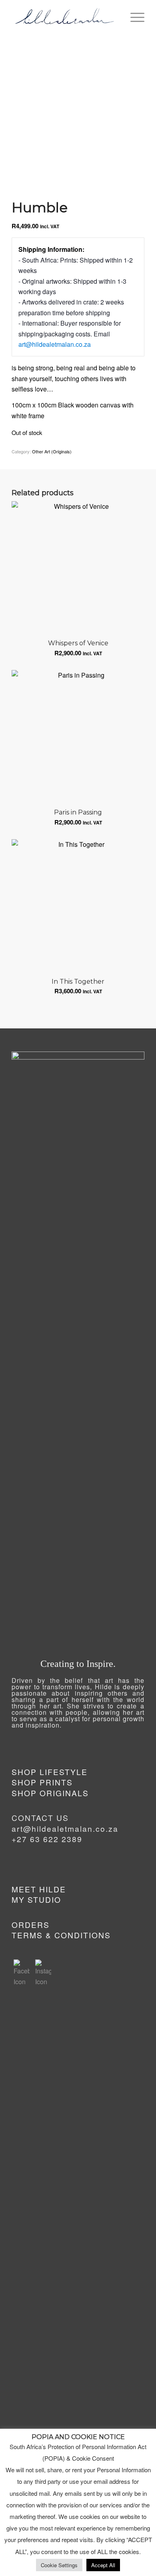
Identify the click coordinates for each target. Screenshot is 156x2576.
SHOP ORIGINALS (50, 1793)
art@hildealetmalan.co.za (55, 344)
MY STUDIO (36, 1899)
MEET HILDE (39, 1889)
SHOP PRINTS (42, 1782)
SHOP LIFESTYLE (50, 1772)
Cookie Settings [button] (59, 2565)
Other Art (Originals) (52, 451)
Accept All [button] (103, 2565)
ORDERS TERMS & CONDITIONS (61, 1930)
